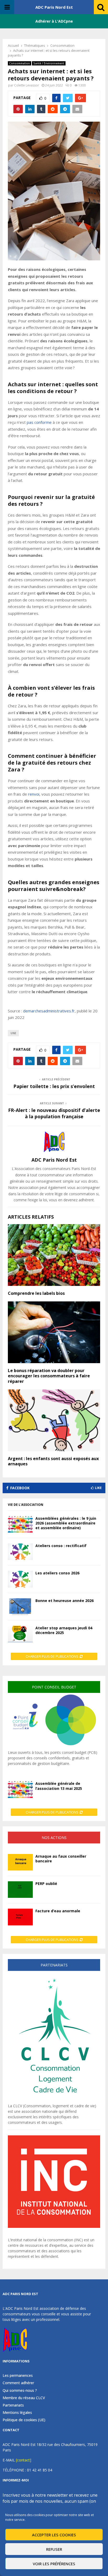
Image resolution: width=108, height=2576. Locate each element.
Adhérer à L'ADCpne (54, 21)
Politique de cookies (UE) (24, 2420)
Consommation (20, 63)
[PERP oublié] (20, 1890)
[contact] (24, 2460)
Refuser (54, 2549)
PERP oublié (46, 1884)
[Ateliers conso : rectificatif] (20, 1552)
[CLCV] (54, 2100)
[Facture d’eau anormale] (20, 1917)
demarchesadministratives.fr (49, 1011)
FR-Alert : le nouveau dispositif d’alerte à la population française (54, 1113)
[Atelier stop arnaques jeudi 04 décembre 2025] (20, 1634)
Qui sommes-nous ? (20, 2390)
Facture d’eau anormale (58, 1911)
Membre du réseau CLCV (24, 2398)
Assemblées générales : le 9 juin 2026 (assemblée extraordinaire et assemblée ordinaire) (66, 1523)
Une (13, 1033)
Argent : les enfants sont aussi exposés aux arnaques (53, 1461)
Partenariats (13, 2405)
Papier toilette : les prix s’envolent (54, 1086)
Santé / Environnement (49, 63)
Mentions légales (17, 2412)
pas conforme (39, 422)
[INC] (54, 2226)
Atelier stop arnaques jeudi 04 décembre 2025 (64, 1630)
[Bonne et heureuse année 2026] (20, 1607)
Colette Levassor (27, 85)
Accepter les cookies (54, 2535)
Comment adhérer (18, 2383)
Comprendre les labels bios (36, 1293)
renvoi (34, 794)
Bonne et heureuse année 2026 (64, 1601)
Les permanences (18, 2376)
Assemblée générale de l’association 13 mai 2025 (59, 1786)
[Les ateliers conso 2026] (20, 1579)
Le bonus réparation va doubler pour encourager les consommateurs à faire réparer (49, 1376)
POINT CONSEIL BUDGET (54, 1687)
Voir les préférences (54, 2564)
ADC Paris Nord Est (54, 7)
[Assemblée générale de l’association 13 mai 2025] (20, 1789)
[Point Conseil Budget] (54, 1747)
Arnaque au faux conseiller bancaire (61, 1859)
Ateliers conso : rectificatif (61, 1546)
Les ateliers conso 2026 (57, 1573)
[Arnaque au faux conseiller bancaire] (20, 1862)
